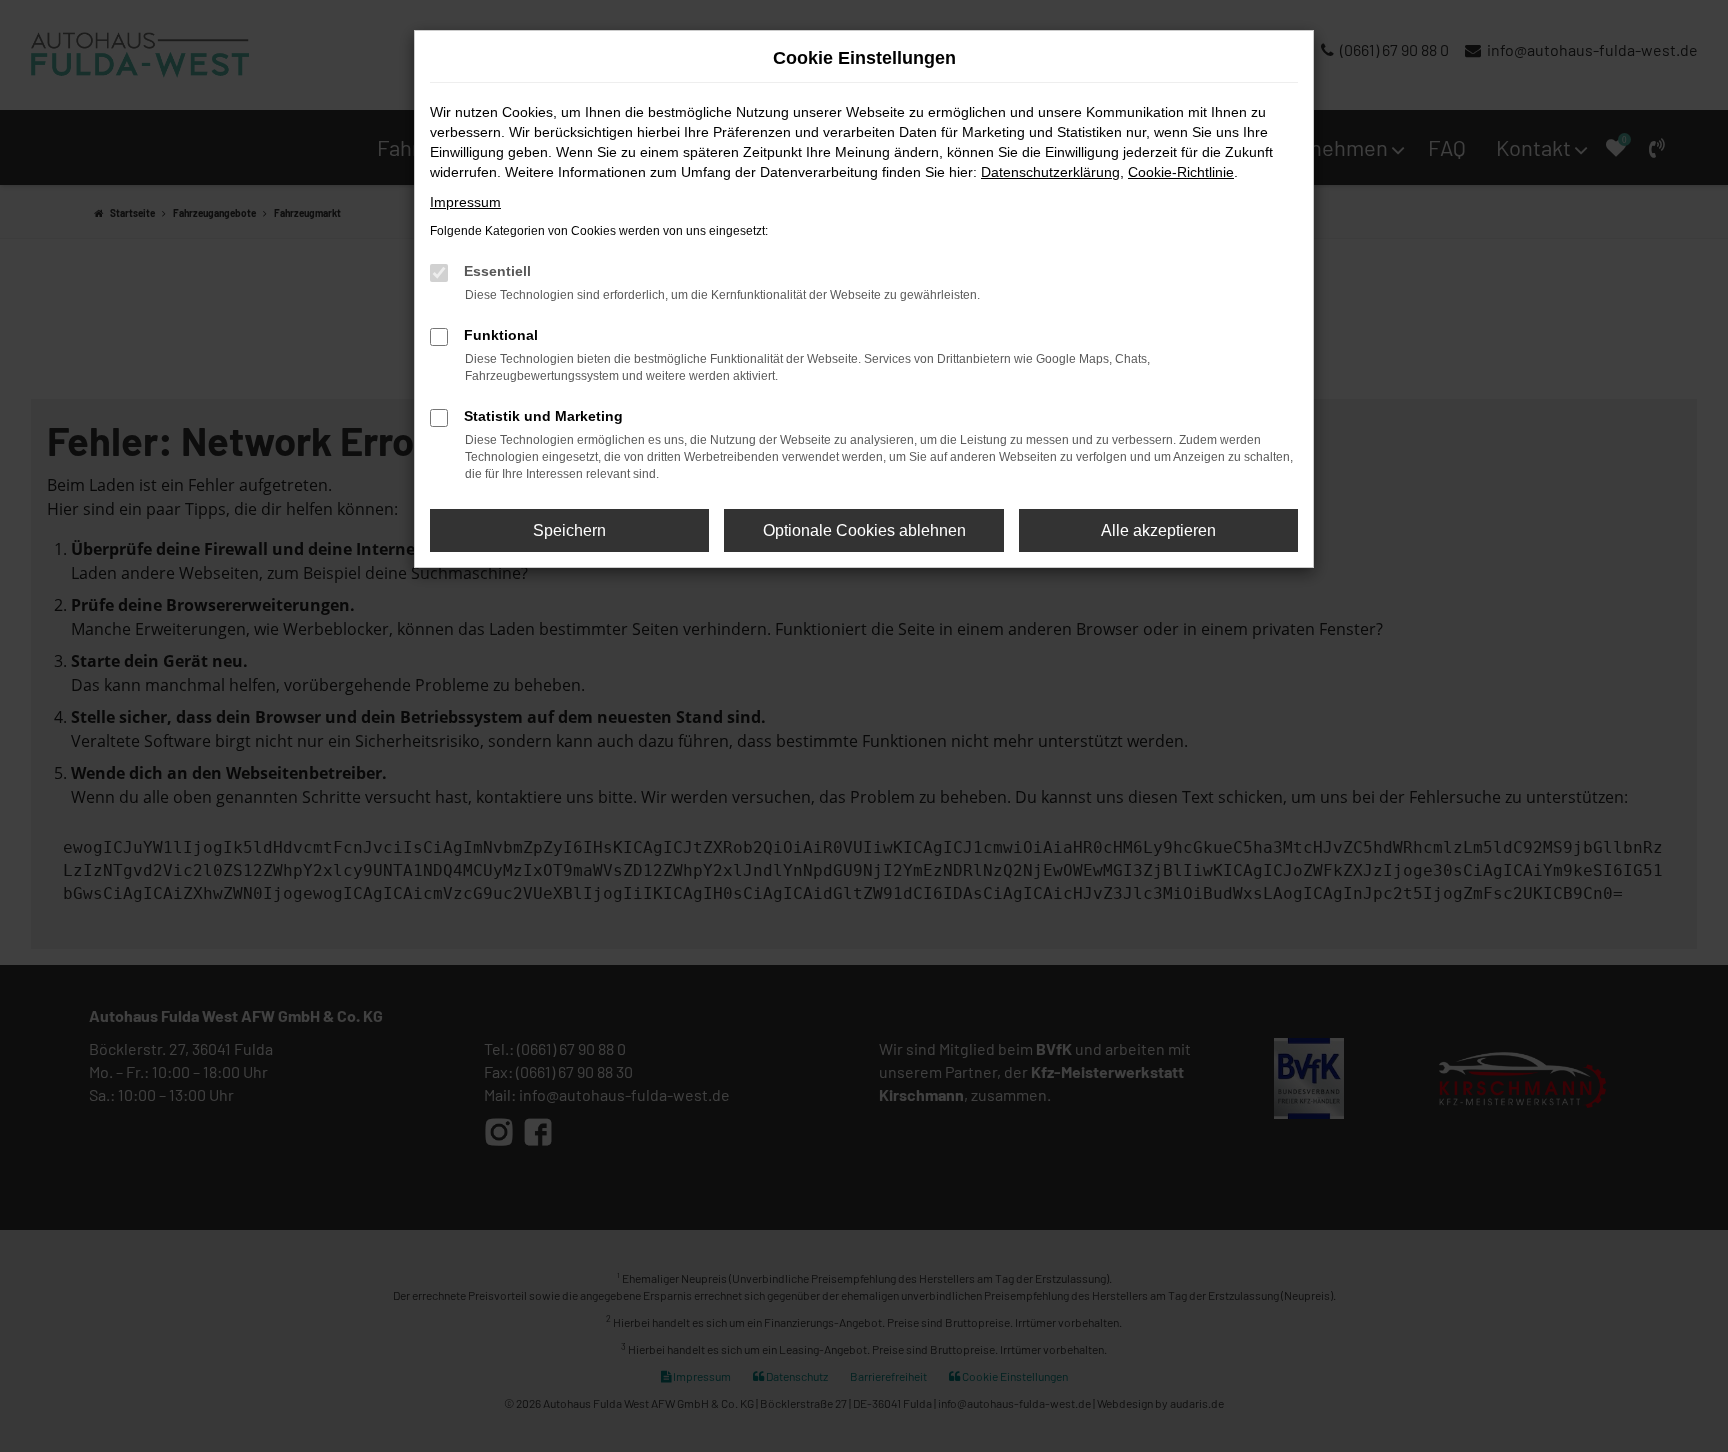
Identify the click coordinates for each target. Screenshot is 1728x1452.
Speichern (569, 530)
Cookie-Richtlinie (1181, 172)
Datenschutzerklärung (1050, 172)
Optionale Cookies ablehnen (864, 530)
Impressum (465, 202)
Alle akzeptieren (1158, 530)
